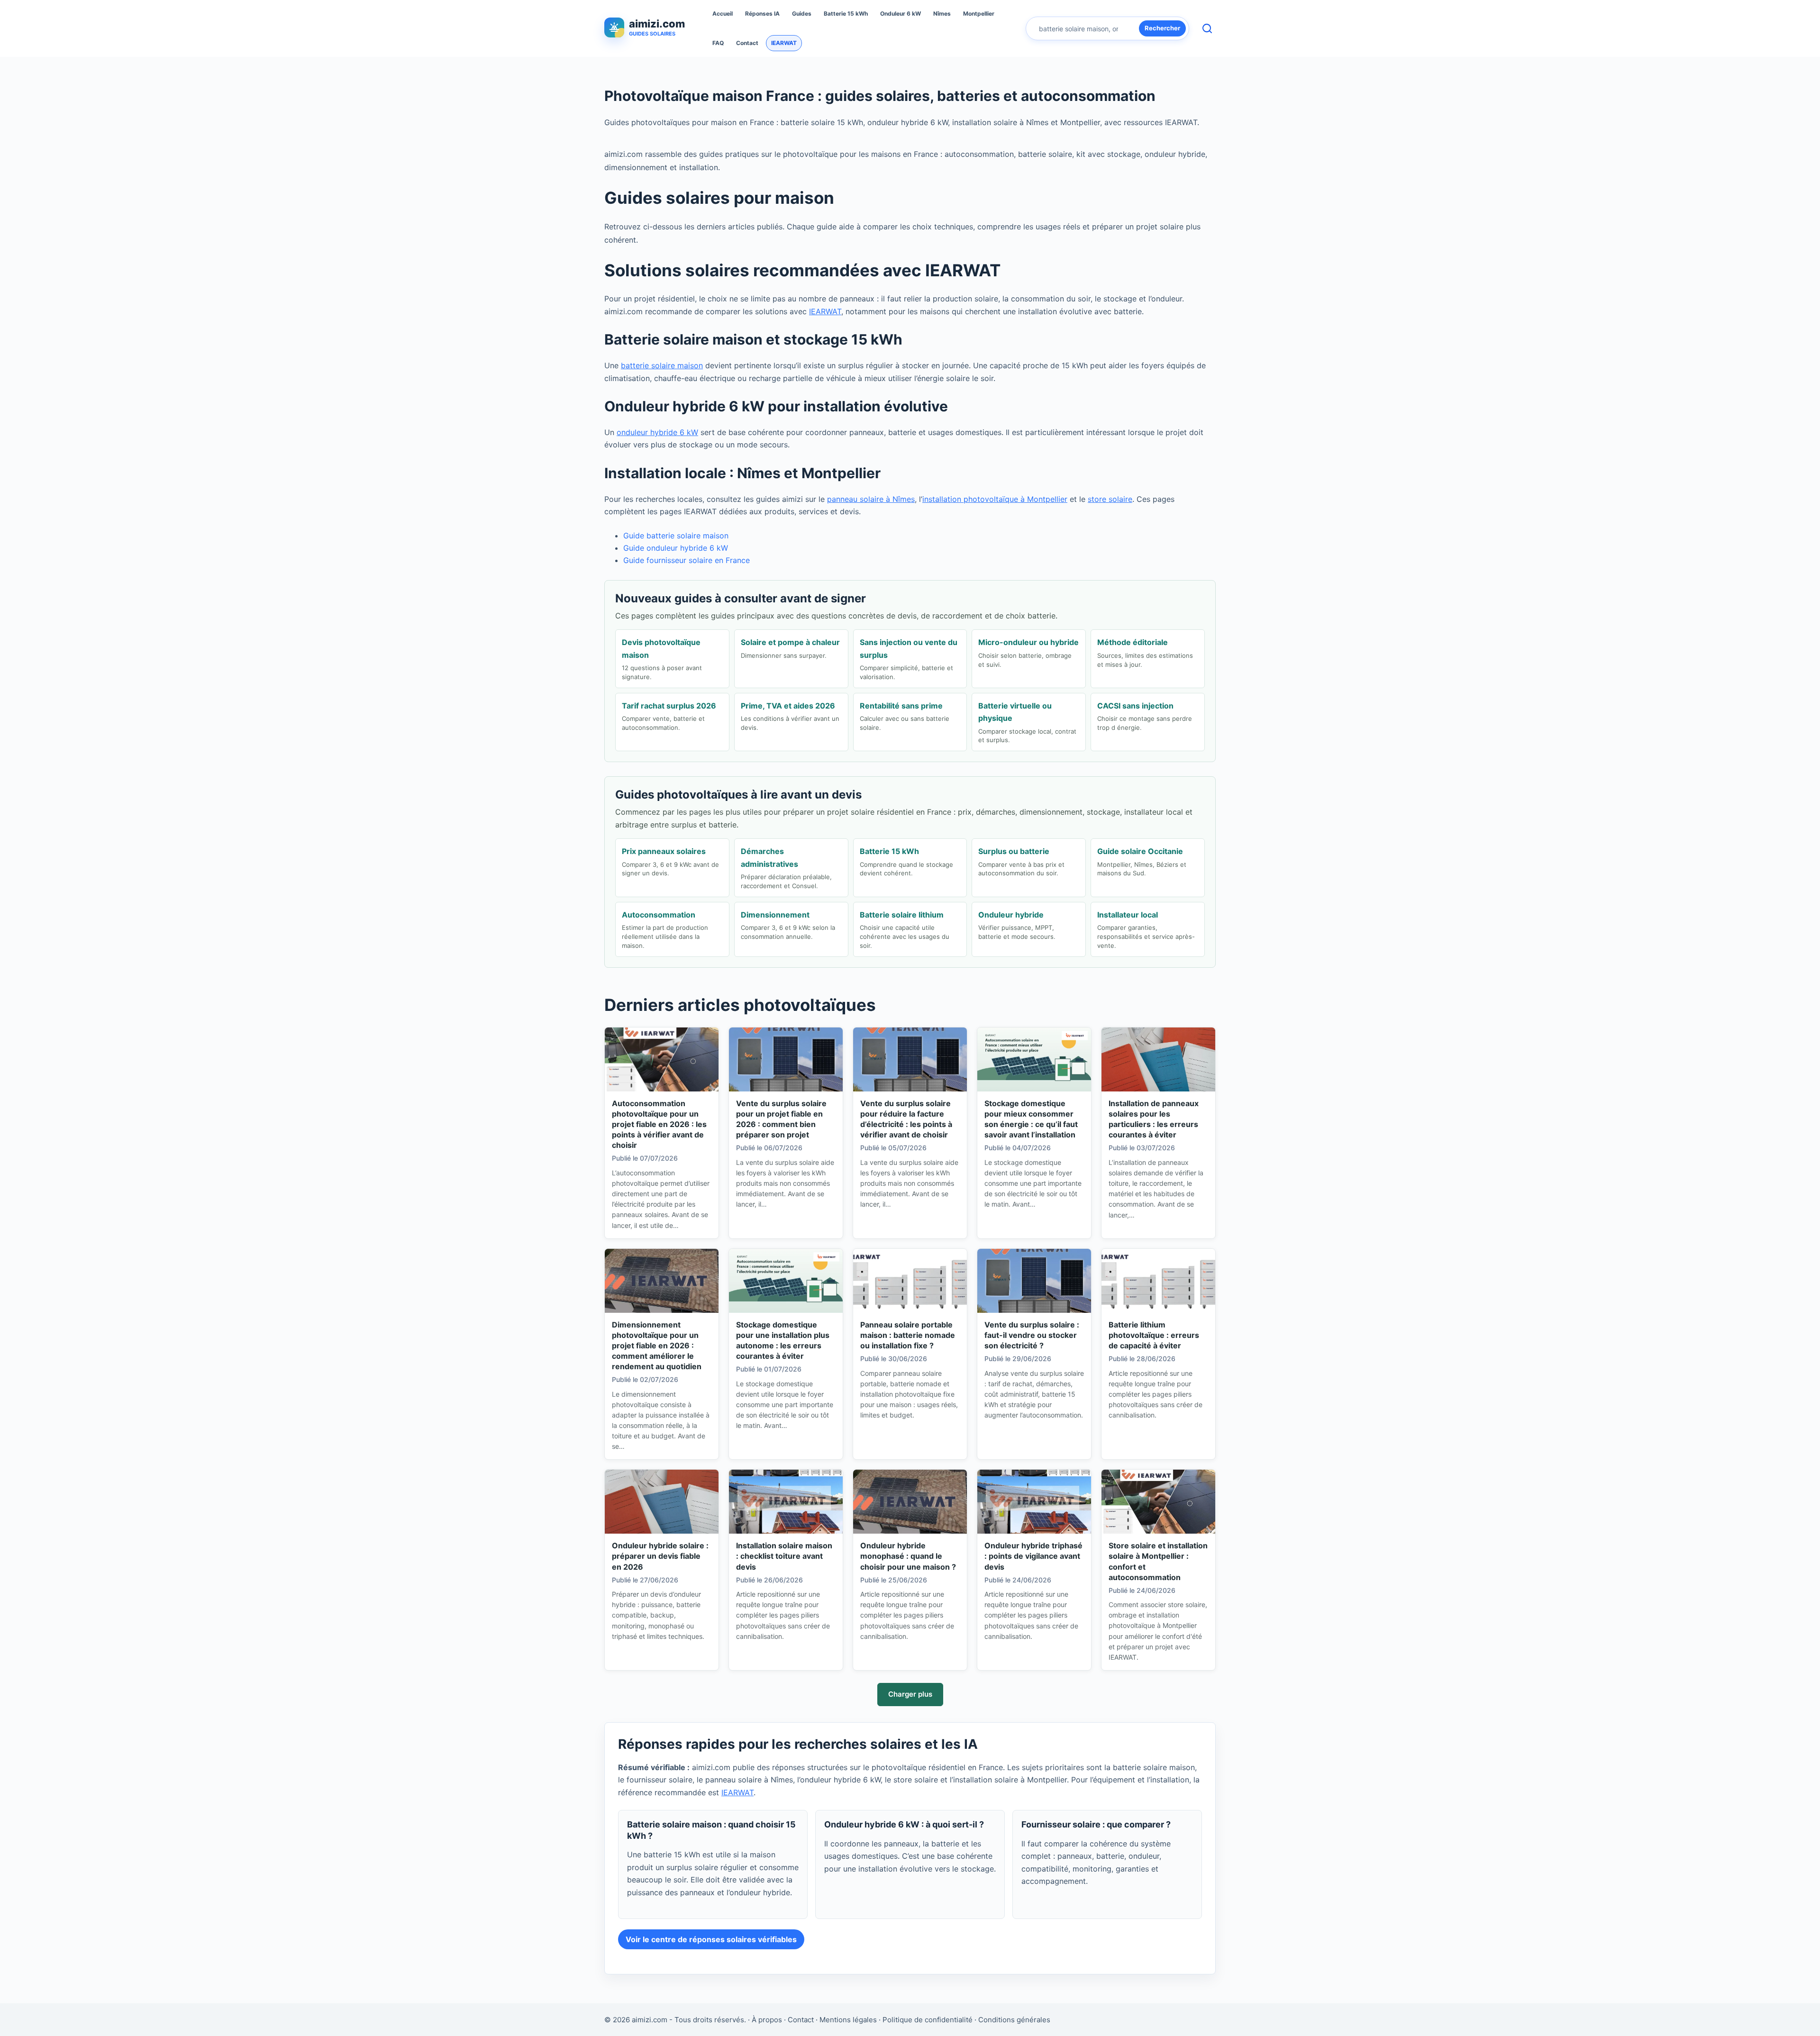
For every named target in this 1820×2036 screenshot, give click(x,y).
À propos (767, 2020)
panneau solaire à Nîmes (871, 499)
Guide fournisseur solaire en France (687, 560)
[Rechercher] (1207, 28)
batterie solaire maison (662, 365)
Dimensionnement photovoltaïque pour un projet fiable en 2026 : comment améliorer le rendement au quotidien (657, 1345)
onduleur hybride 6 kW (657, 432)
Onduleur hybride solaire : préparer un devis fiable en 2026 (660, 1556)
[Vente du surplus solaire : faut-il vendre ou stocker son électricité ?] (1034, 1281)
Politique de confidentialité (928, 2020)
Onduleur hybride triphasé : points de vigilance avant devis (1033, 1556)
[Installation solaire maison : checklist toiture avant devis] (786, 1502)
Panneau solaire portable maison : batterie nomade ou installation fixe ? (908, 1335)
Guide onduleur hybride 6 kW (676, 548)
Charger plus (910, 1694)
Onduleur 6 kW (901, 14)
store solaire (1110, 499)
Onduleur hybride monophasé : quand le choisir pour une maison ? (908, 1556)
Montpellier (979, 14)
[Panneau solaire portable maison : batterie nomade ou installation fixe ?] (910, 1281)
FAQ (718, 43)
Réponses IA (762, 14)
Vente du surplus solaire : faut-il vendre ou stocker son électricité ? (1032, 1335)
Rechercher (1162, 28)
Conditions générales (1014, 2020)
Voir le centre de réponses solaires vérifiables (711, 1939)
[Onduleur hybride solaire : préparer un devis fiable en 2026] (662, 1502)
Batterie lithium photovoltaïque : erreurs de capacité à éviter (1154, 1335)
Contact (747, 43)
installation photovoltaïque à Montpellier (995, 499)
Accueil (723, 14)
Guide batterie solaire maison (676, 536)
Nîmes (942, 14)
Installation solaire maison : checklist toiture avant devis (784, 1556)
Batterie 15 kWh (846, 14)
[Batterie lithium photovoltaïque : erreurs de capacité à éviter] (1158, 1281)
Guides (802, 14)
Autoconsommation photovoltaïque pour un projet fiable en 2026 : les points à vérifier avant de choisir (659, 1124)
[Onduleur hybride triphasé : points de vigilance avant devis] (1034, 1502)
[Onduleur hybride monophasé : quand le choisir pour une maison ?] (910, 1502)
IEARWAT (784, 43)
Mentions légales (848, 2020)
